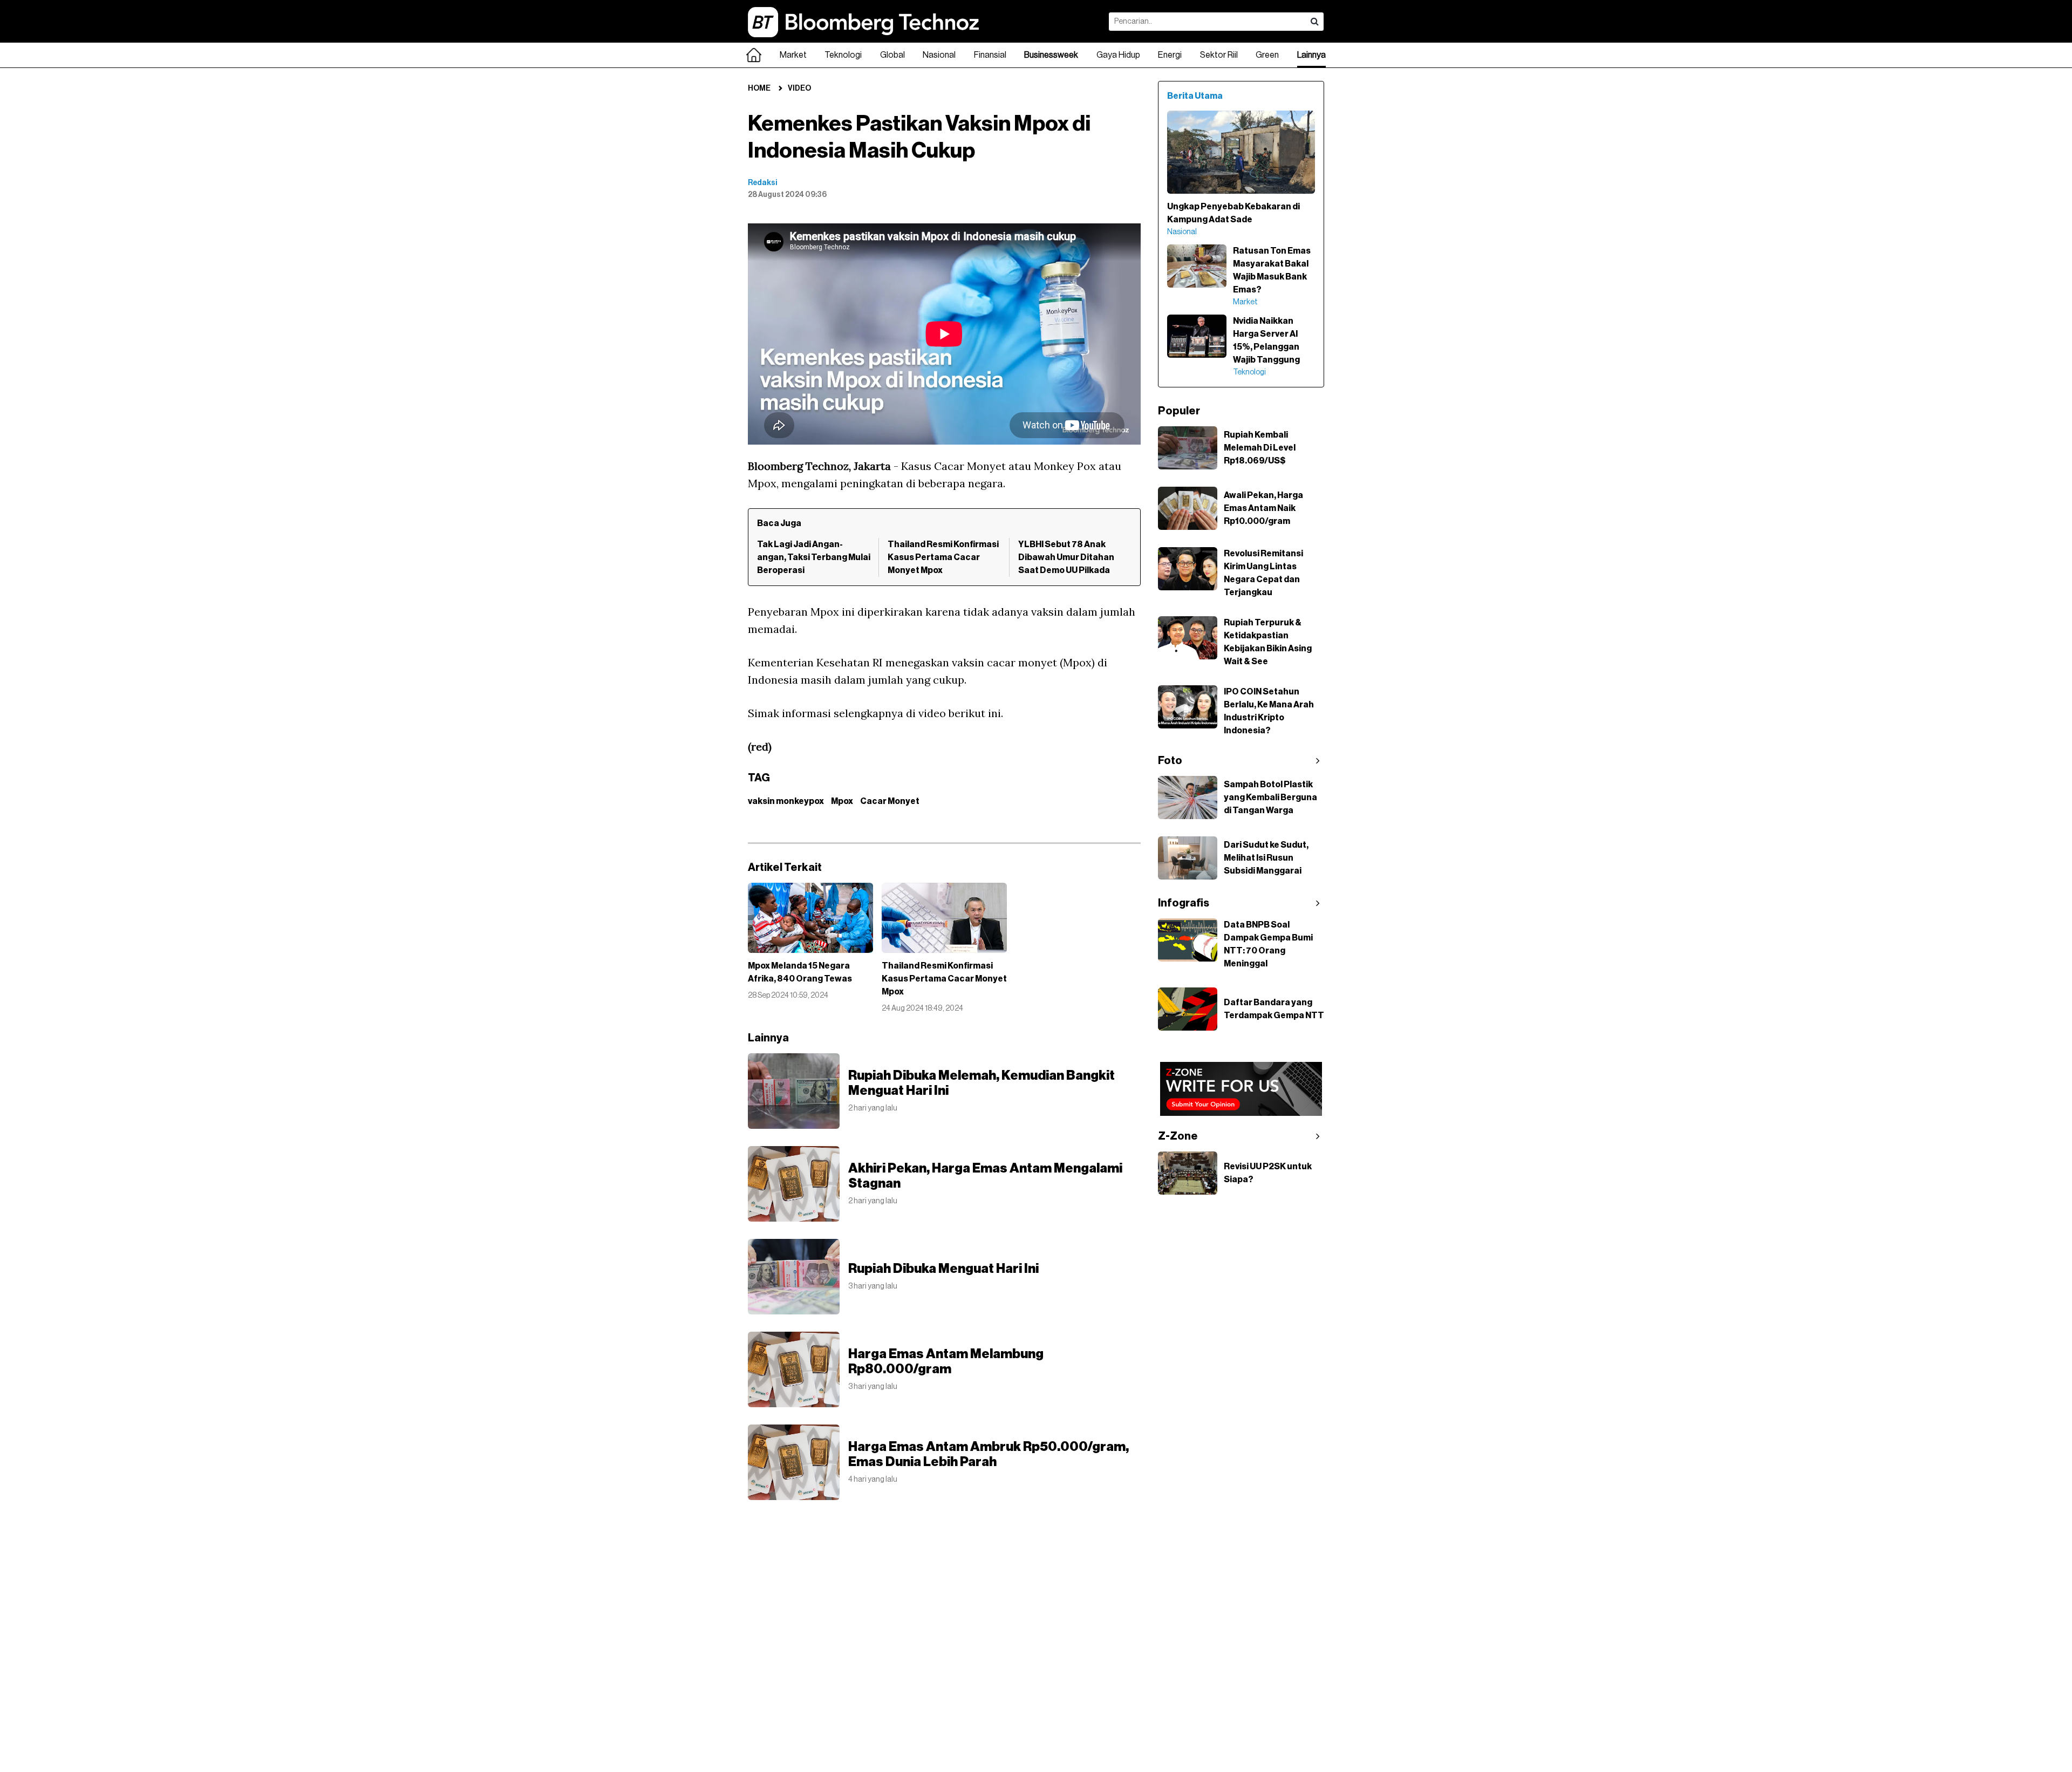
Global (892, 55)
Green (1267, 55)
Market (793, 55)
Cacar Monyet (890, 801)
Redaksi (763, 183)
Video (799, 88)
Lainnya (1311, 55)
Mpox (842, 801)
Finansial (990, 55)
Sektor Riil (1219, 55)
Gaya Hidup (1118, 55)
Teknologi (843, 55)
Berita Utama (1195, 96)
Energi (1170, 55)
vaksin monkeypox (786, 801)
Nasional (939, 55)
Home (759, 88)
